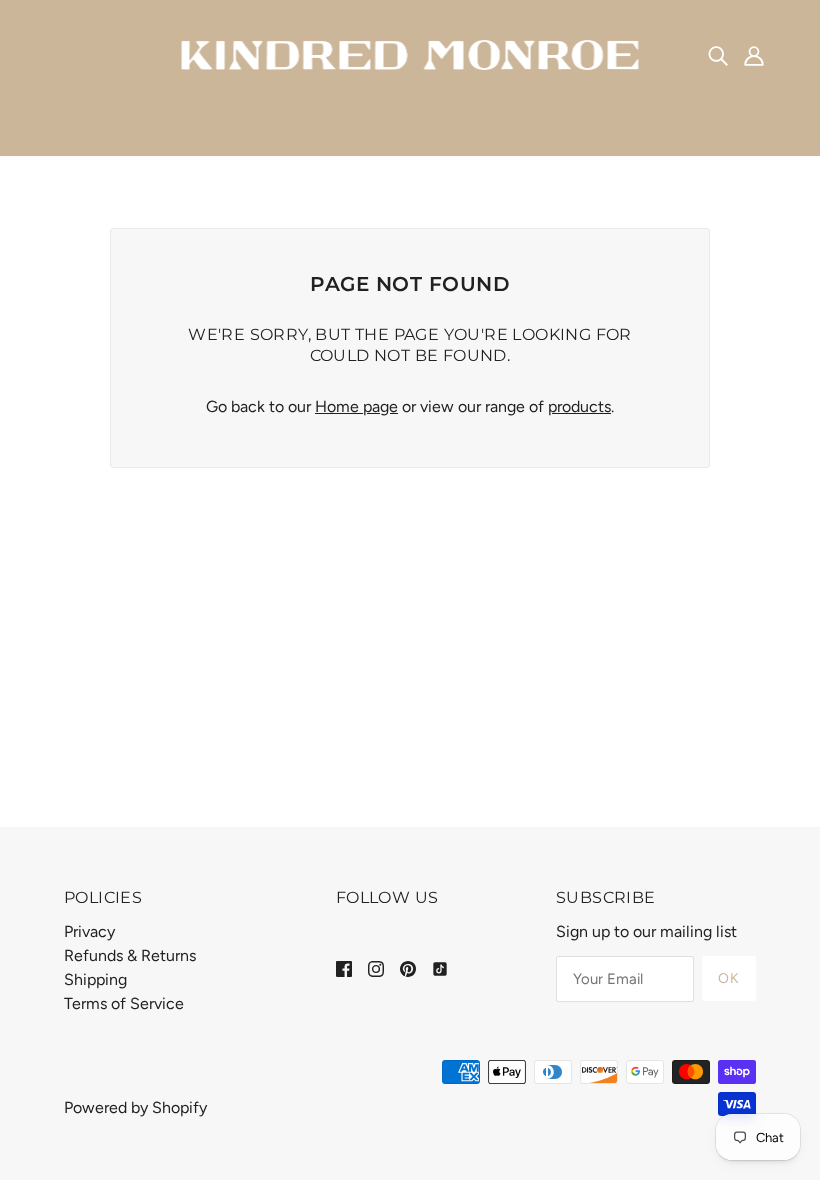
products (579, 406)
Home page (356, 406)
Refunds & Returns (130, 955)
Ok (729, 978)
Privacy (89, 931)
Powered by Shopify (135, 1107)
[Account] (754, 55)
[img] (718, 55)
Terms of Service (124, 1003)
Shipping (95, 979)
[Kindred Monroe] (410, 53)
